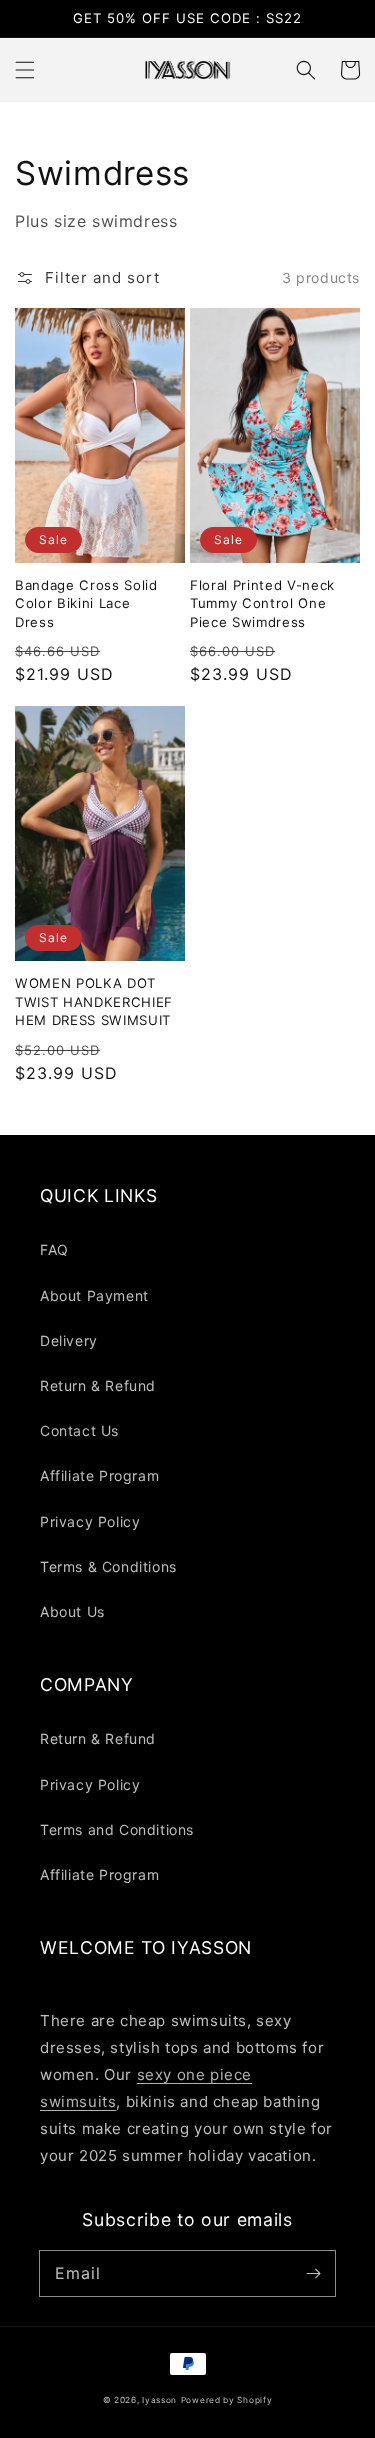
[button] (25, 70)
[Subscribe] (313, 2273)
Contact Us (79, 1430)
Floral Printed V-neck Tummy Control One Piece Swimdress (262, 603)
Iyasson (159, 2400)
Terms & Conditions (108, 1566)
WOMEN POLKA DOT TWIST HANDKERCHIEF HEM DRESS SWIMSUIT (94, 1001)
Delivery (69, 1340)
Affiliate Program (99, 1475)
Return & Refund (98, 1385)
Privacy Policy (90, 1521)
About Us (72, 1611)
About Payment (94, 1295)
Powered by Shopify (227, 2400)
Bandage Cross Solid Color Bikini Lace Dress (86, 603)
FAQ (54, 1249)
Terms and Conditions (117, 1829)
